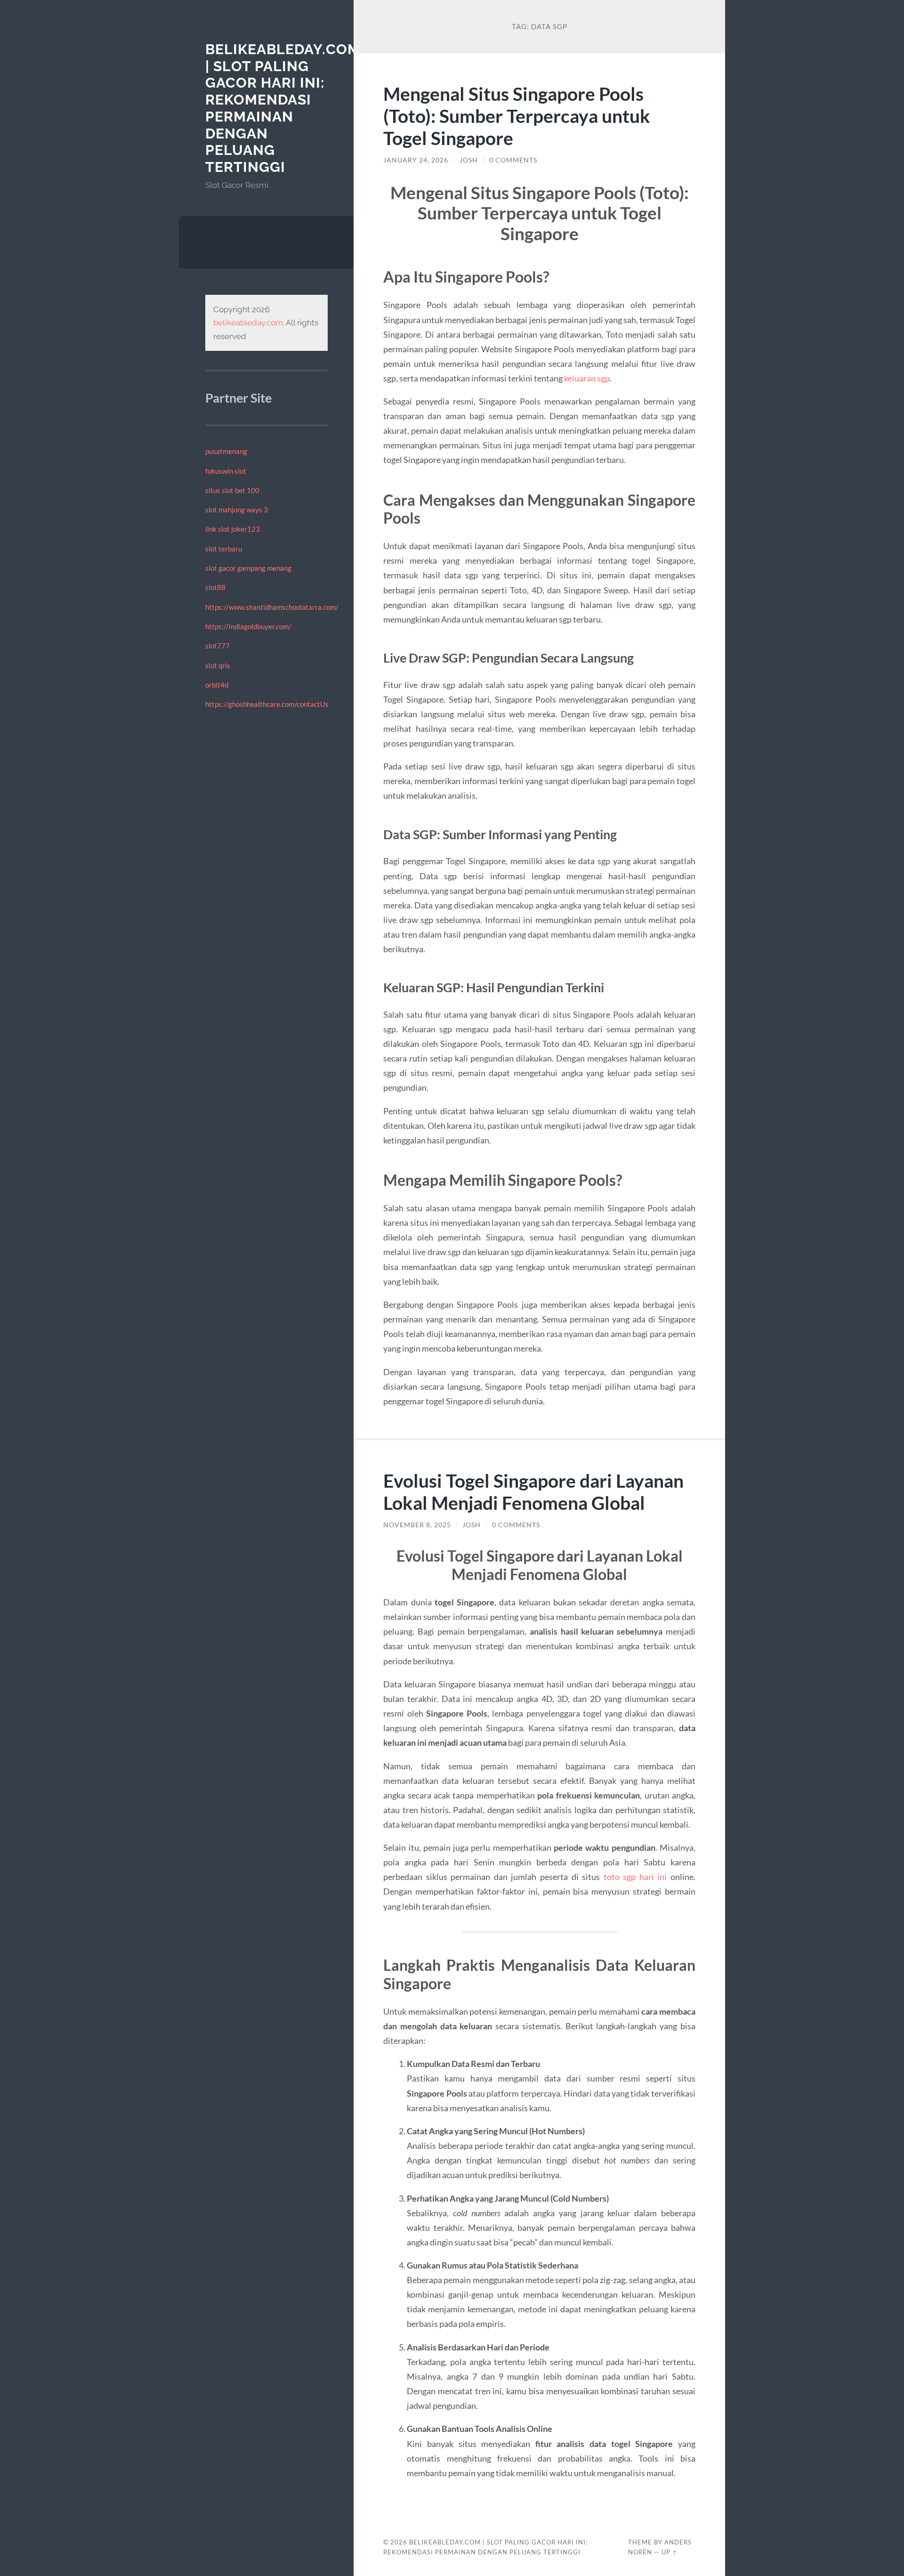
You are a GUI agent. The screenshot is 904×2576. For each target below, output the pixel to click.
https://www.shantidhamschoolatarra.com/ (272, 607)
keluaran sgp (587, 378)
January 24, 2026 (416, 160)
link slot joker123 (233, 529)
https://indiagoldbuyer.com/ (248, 626)
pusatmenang (226, 451)
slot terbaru (224, 549)
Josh (469, 160)
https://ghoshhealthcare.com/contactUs (267, 704)
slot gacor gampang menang (248, 568)
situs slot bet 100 (232, 490)
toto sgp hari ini (635, 1877)
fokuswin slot (226, 471)
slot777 (218, 646)
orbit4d (217, 685)
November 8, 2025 (417, 1525)
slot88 (215, 587)
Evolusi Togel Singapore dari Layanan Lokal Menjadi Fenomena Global (533, 1491)
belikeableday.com (248, 323)
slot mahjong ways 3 (237, 510)
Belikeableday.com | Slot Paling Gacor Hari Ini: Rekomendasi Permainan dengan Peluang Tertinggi (283, 108)
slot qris (218, 665)
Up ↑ (670, 2552)
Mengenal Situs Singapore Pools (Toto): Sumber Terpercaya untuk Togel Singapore (517, 116)
